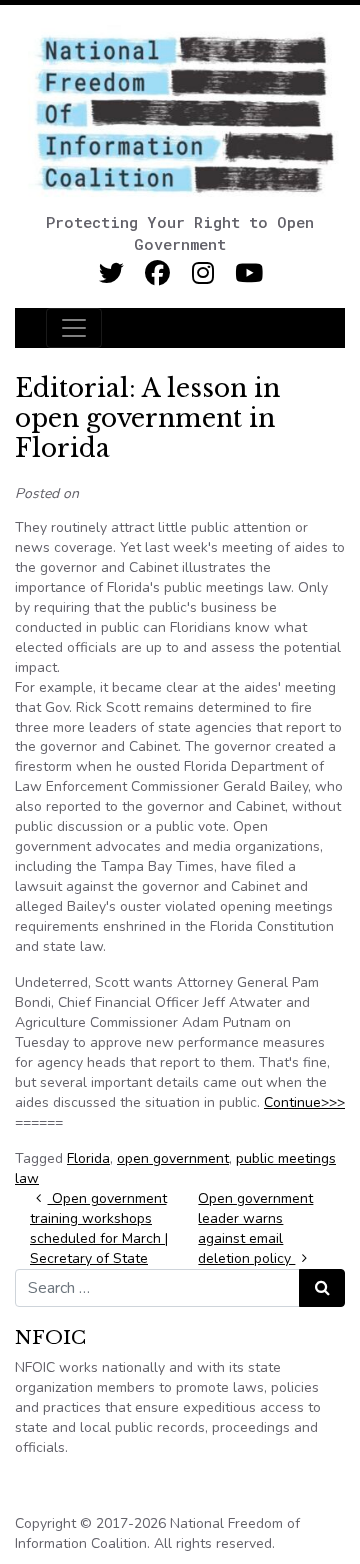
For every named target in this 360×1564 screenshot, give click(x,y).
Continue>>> (304, 1102)
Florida (88, 1158)
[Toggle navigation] (74, 328)
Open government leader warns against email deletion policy (255, 1228)
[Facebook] (157, 273)
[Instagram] (203, 273)
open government (173, 1158)
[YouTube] (249, 273)
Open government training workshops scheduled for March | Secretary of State (99, 1228)
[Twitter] (111, 273)
